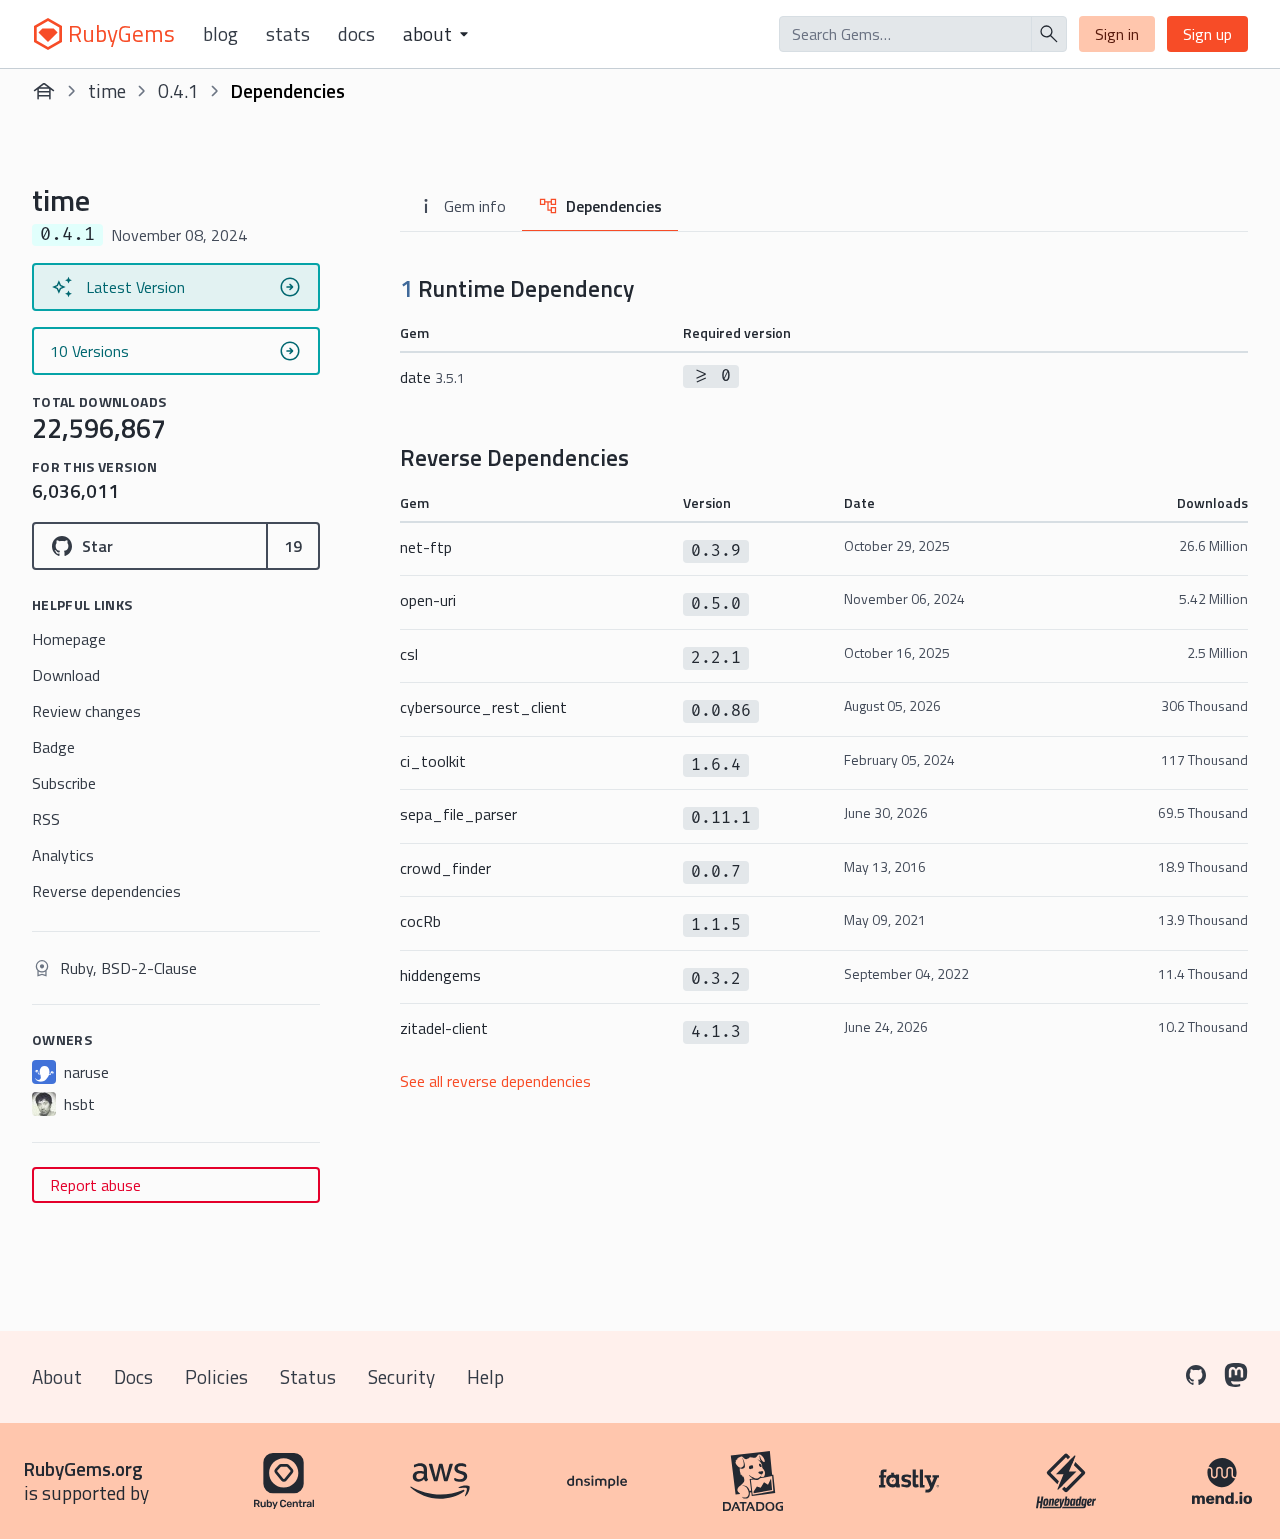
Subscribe (64, 783)
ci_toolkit (433, 761)
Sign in (1117, 34)
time (107, 90)
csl (409, 654)
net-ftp (426, 547)
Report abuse (95, 1185)
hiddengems (440, 975)
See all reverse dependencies (495, 1081)
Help (485, 1376)
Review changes (86, 711)
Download (66, 675)
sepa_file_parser (458, 814)
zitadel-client (444, 1028)
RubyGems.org (83, 1468)
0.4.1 (178, 90)
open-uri (428, 600)
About (57, 1376)
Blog (220, 34)
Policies (216, 1376)
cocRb (420, 921)
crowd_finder (445, 868)
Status (308, 1376)
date (432, 377)
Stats (288, 34)
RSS (46, 819)
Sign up (1207, 34)
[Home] (44, 91)
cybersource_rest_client (483, 707)
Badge (53, 747)
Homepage (69, 639)
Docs (356, 34)
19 (293, 546)
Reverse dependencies (106, 891)
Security (401, 1376)
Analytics (63, 855)
